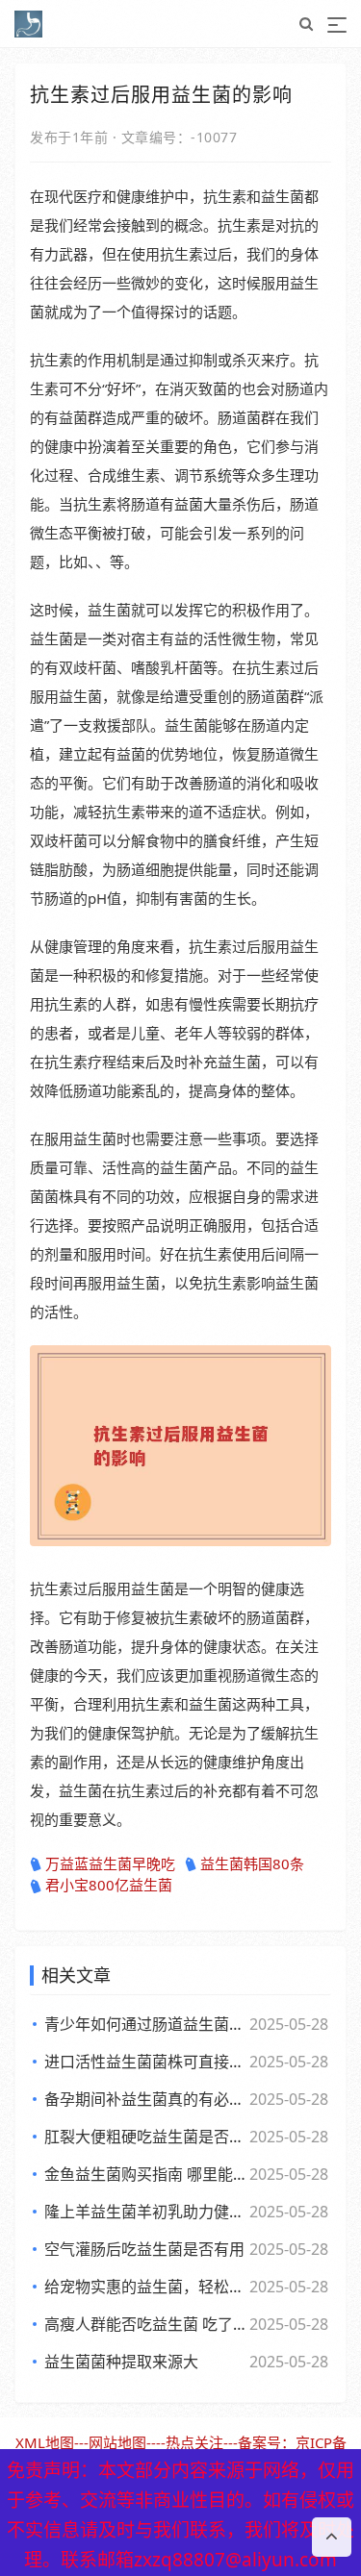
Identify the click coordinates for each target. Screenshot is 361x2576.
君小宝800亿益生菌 (109, 1885)
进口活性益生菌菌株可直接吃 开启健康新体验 (145, 2062)
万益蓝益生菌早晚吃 (110, 1863)
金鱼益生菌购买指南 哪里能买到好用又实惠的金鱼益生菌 (145, 2174)
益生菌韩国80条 (252, 1863)
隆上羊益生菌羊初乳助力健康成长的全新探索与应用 (145, 2212)
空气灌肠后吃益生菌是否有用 (144, 2249)
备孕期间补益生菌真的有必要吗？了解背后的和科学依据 (145, 2099)
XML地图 (45, 2442)
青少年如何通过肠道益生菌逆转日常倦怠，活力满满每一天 (145, 2024)
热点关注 (194, 2442)
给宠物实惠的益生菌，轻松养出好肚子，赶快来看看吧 (145, 2287)
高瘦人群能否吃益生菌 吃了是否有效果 (145, 2324)
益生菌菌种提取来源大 (121, 2362)
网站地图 (117, 2442)
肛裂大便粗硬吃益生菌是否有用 (145, 2137)
